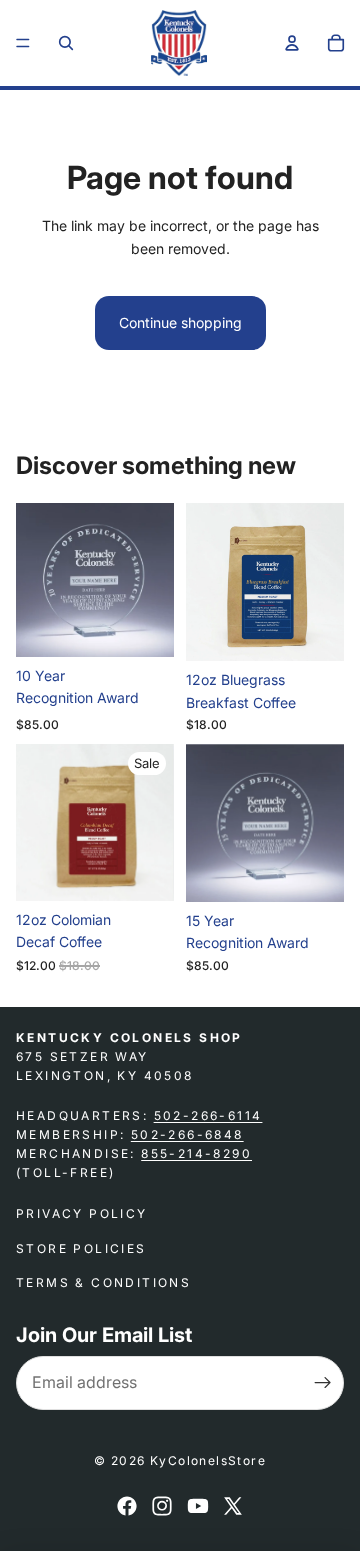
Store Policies (81, 1248)
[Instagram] (162, 1506)
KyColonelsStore (208, 1460)
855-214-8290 (196, 1153)
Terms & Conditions (103, 1282)
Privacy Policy (82, 1213)
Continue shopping (180, 322)
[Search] (66, 43)
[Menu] (23, 43)
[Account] (292, 43)
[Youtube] (198, 1506)
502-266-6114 (208, 1114)
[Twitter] (233, 1506)
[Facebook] (127, 1506)
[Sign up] (323, 1383)
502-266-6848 (187, 1134)
